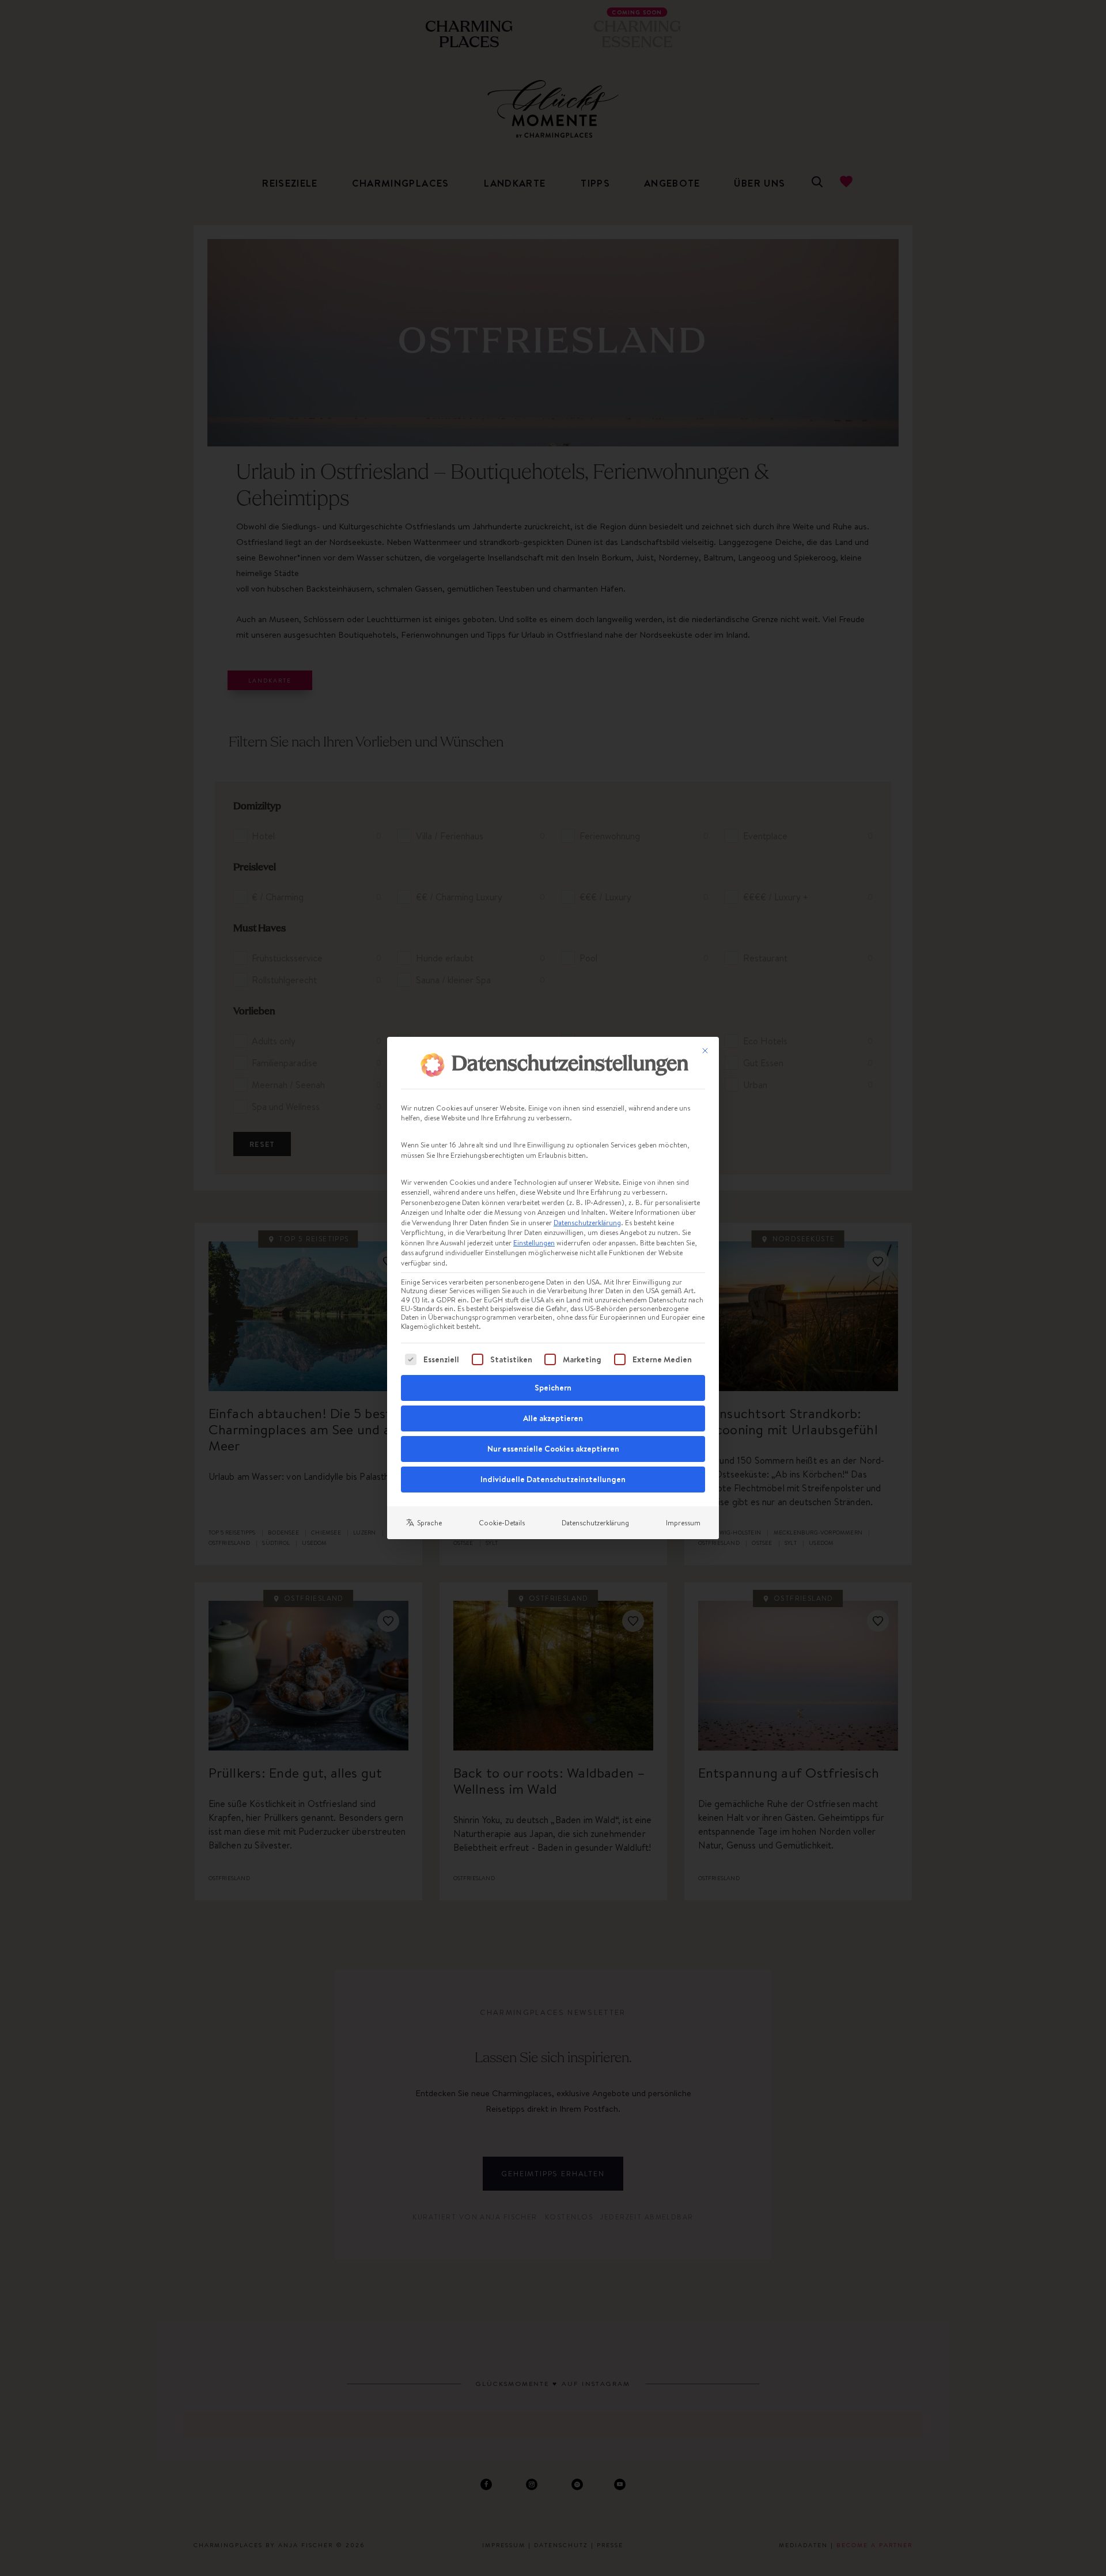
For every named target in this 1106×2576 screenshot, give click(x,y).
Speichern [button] (553, 1388)
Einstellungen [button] (534, 1243)
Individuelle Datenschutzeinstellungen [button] (553, 1479)
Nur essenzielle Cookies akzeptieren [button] (553, 1449)
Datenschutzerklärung (587, 1223)
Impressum (683, 1523)
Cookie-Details (502, 1523)
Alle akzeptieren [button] (553, 1418)
